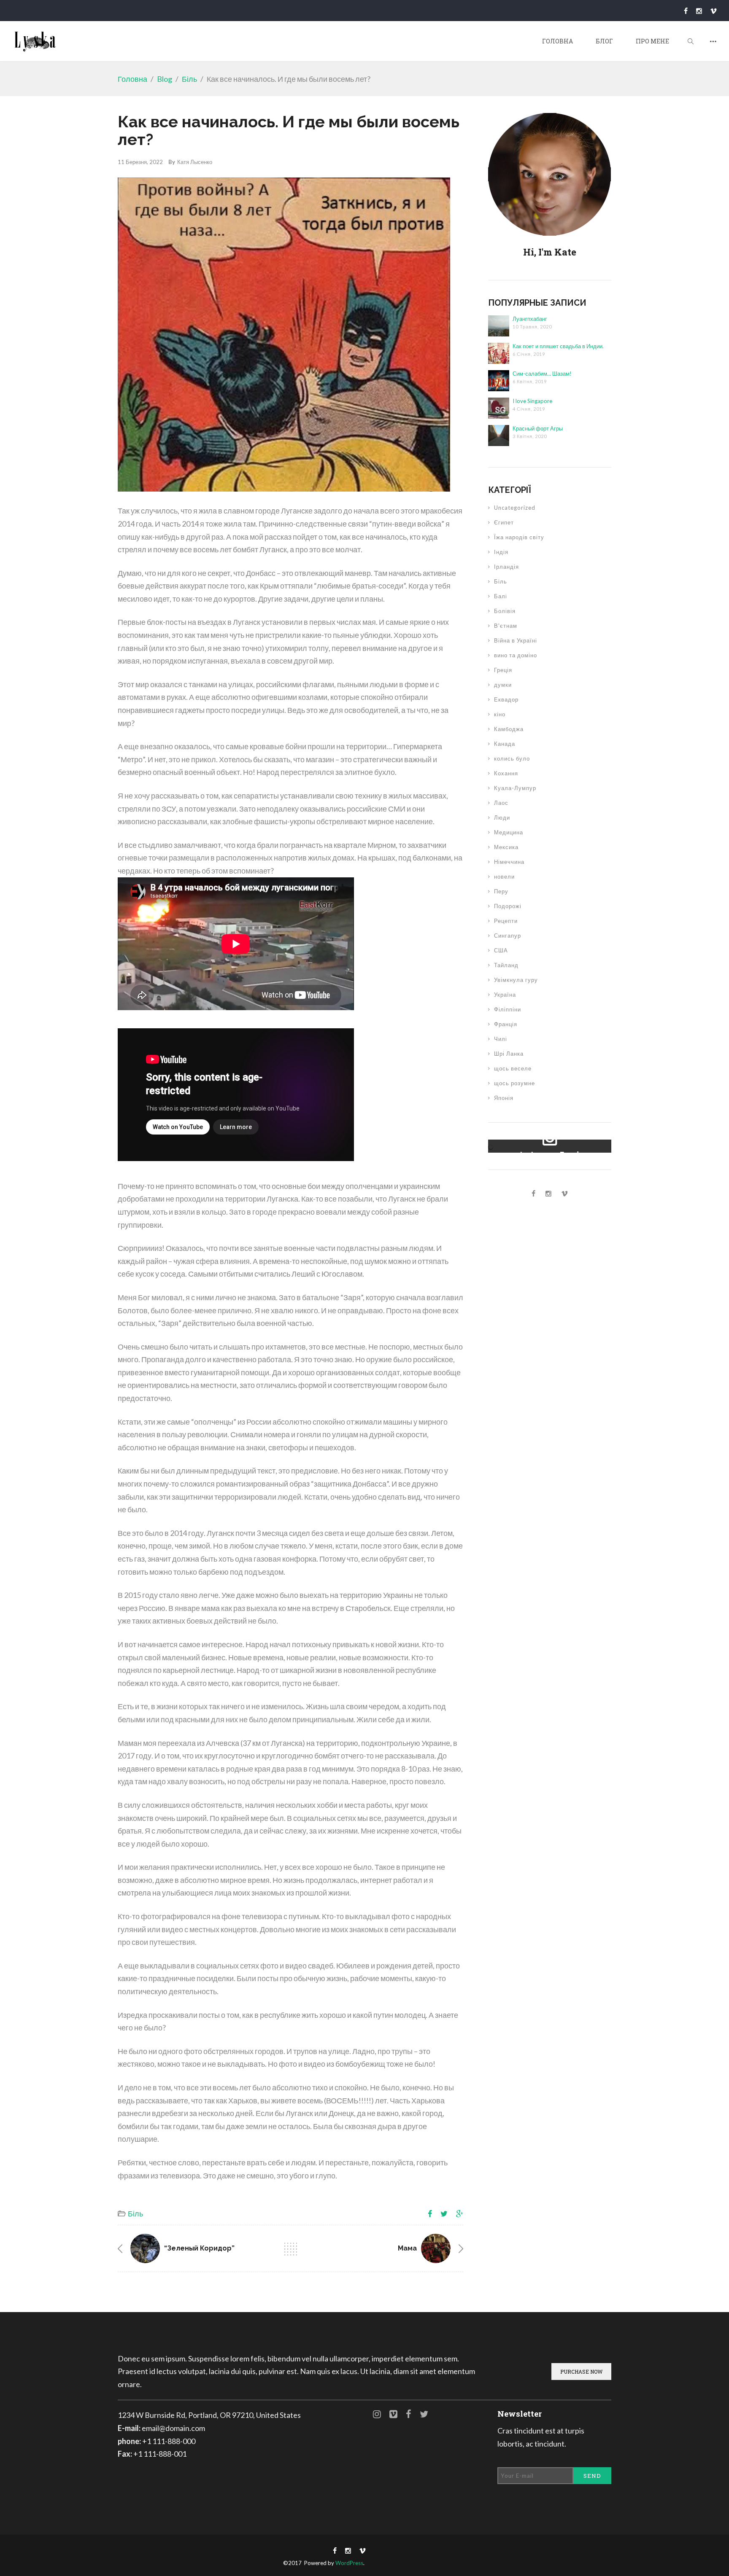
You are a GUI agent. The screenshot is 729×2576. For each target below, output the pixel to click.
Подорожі (508, 906)
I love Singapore (532, 401)
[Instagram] (699, 11)
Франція (506, 1024)
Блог (604, 41)
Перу (501, 891)
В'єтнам (506, 626)
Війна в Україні (516, 640)
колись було (512, 758)
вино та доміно (516, 655)
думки (503, 685)
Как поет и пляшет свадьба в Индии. (558, 346)
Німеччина (509, 862)
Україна (505, 995)
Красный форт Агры (538, 428)
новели (504, 877)
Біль (189, 79)
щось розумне (514, 1083)
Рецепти (506, 921)
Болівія (505, 611)
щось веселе (513, 1068)
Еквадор (506, 699)
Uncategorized (515, 508)
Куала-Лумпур (515, 788)
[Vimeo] (713, 11)
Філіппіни (508, 1009)
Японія (504, 1098)
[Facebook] (686, 11)
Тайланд (506, 965)
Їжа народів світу (519, 537)
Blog (165, 79)
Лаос (501, 803)
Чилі (501, 1039)
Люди (502, 817)
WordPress (349, 2563)
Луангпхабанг (530, 319)
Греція (503, 670)
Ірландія (506, 567)
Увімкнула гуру (516, 980)
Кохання (506, 773)
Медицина (509, 832)
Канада (505, 744)
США (501, 950)
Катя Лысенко (195, 162)
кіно (500, 714)
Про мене (652, 41)
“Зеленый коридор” (199, 2248)
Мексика (506, 847)
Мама (407, 2248)
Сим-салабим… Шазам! (542, 374)
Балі (501, 596)
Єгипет (504, 522)
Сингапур (508, 936)
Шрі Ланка (509, 1054)
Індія (501, 552)
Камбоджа (509, 729)
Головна (558, 41)
